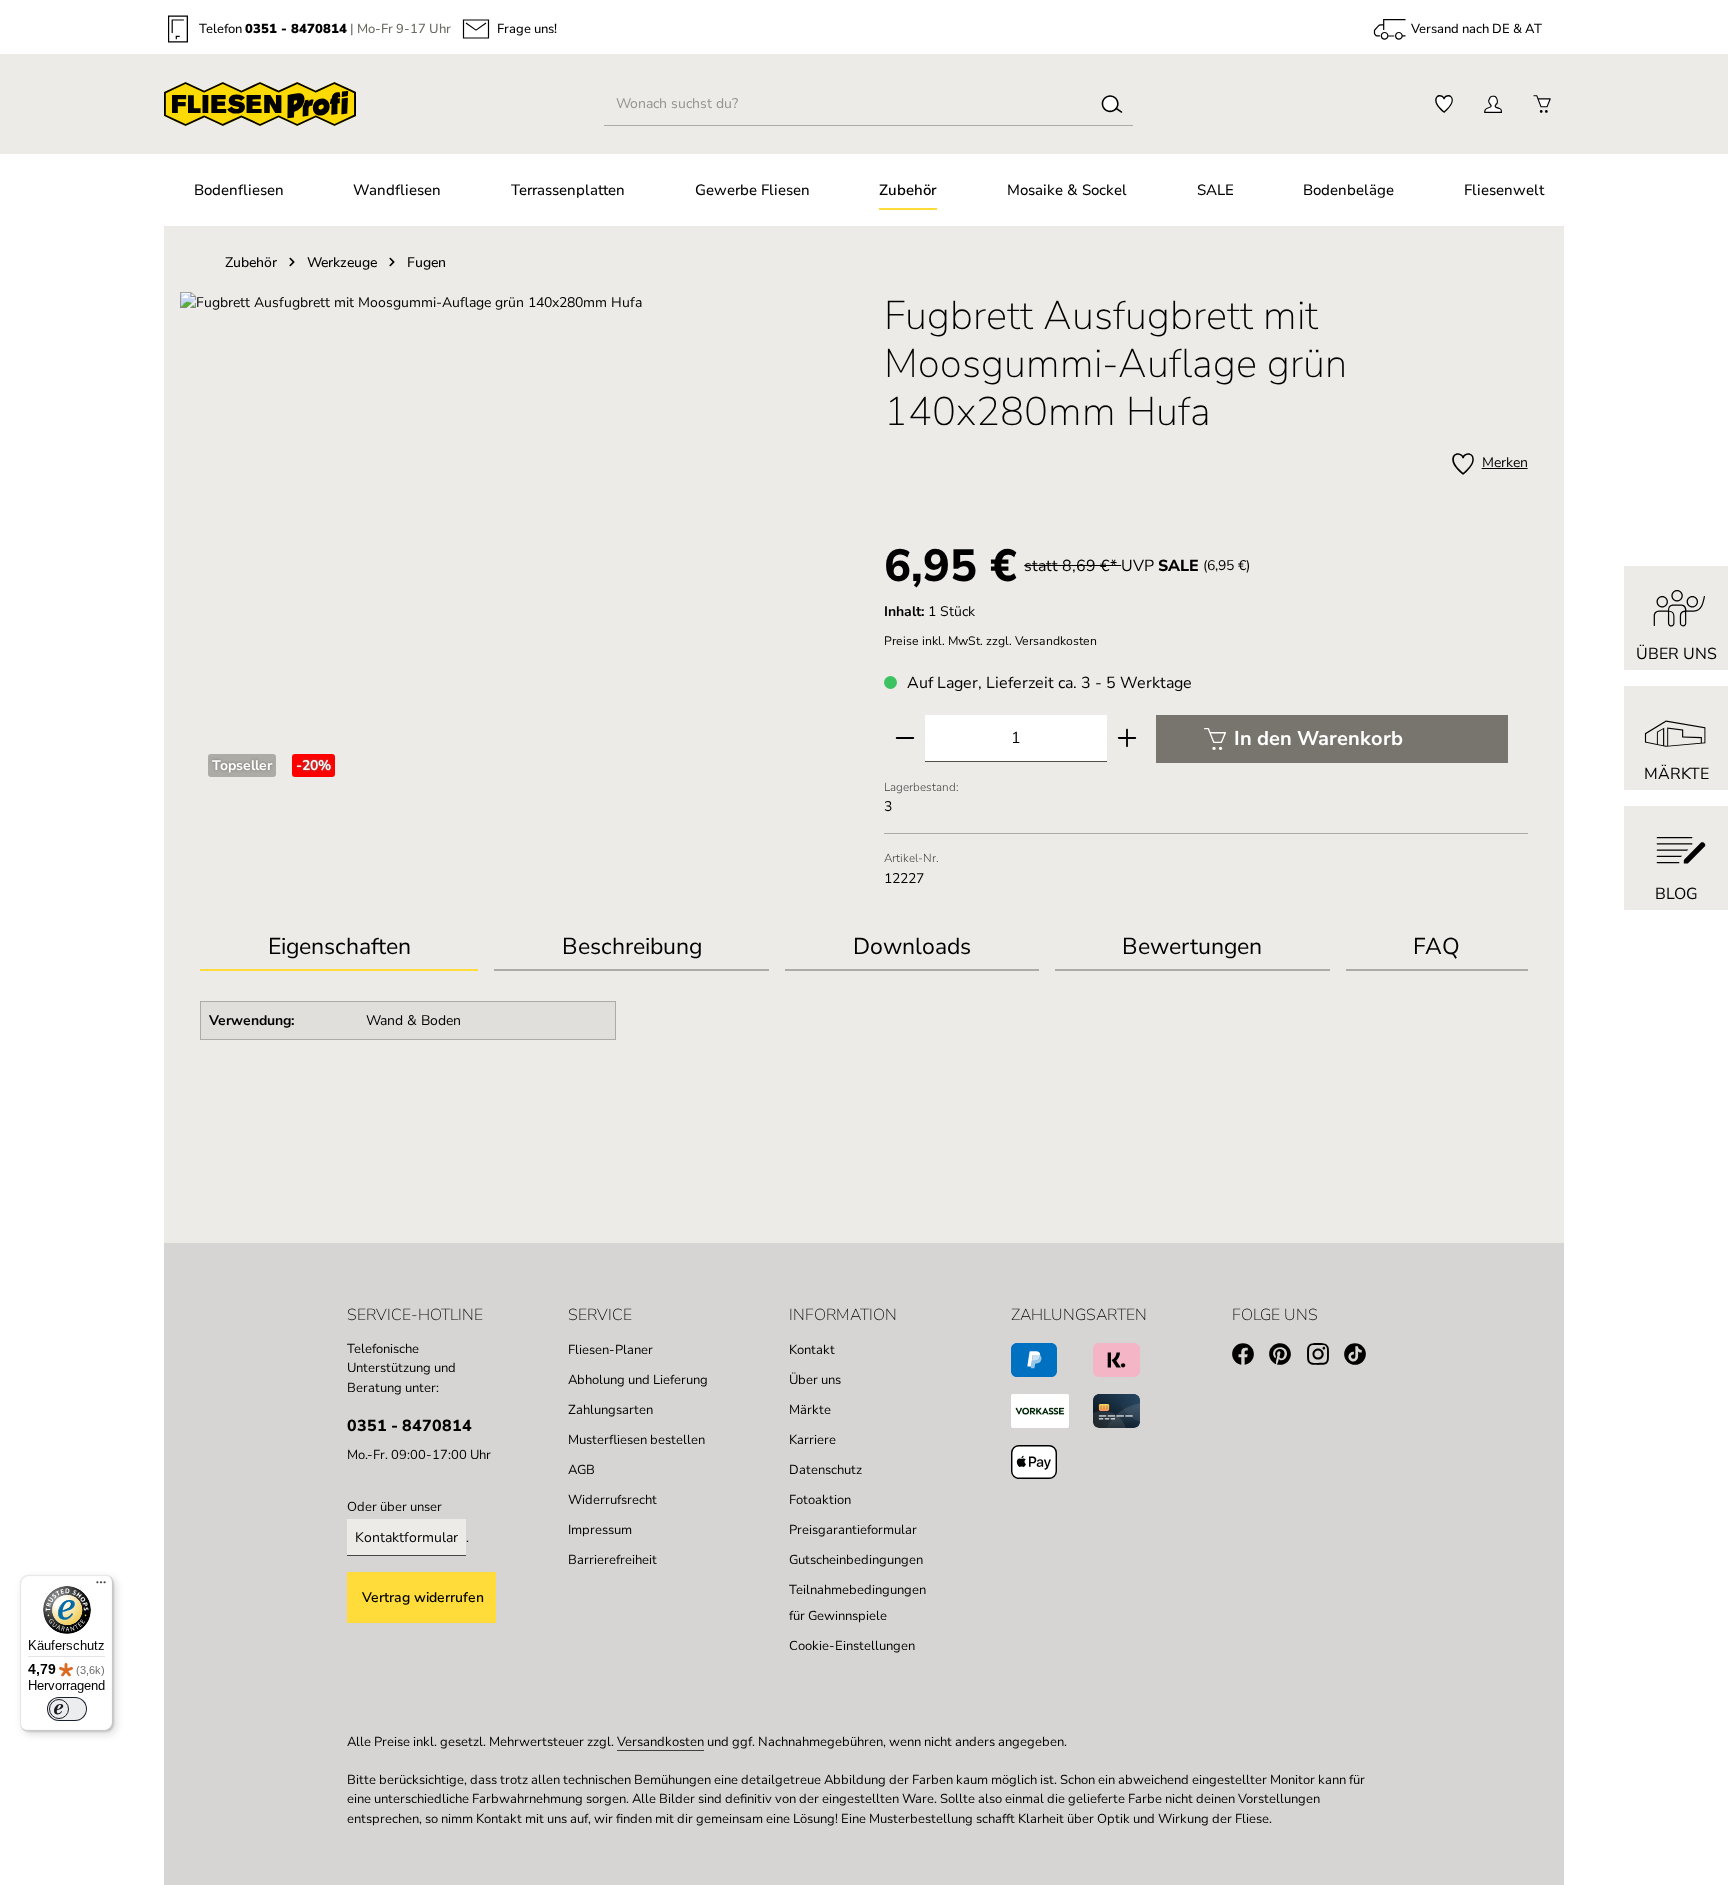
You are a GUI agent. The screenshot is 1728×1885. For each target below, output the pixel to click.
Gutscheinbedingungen (856, 1560)
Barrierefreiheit (612, 1560)
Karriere (812, 1440)
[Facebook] (1250, 1357)
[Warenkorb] (1541, 104)
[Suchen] (1112, 104)
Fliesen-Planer (610, 1350)
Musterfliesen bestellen (636, 1440)
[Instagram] (1325, 1357)
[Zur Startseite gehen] (260, 104)
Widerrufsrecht (612, 1500)
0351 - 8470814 (296, 29)
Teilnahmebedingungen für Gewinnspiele (857, 1603)
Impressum (600, 1530)
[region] (522, 507)
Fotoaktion (820, 1500)
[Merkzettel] (1443, 104)
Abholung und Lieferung (638, 1380)
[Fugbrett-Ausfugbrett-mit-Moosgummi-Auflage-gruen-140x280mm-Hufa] (521, 507)
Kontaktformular (406, 1537)
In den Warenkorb (1318, 738)
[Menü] (101, 1587)
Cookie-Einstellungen (852, 1646)
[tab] (631, 948)
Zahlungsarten (610, 1410)
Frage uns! (527, 29)
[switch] (67, 1709)
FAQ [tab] (1436, 946)
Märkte (810, 1410)
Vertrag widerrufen (423, 1597)
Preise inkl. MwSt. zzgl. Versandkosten (990, 641)
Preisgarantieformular (853, 1530)
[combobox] (848, 104)
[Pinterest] (1287, 1357)
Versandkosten (660, 1742)
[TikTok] (1362, 1357)
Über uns (815, 1380)
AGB (581, 1470)
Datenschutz (825, 1470)
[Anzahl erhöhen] (1127, 738)
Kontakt (812, 1350)
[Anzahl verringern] (905, 738)
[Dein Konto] (1492, 104)
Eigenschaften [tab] (339, 946)
